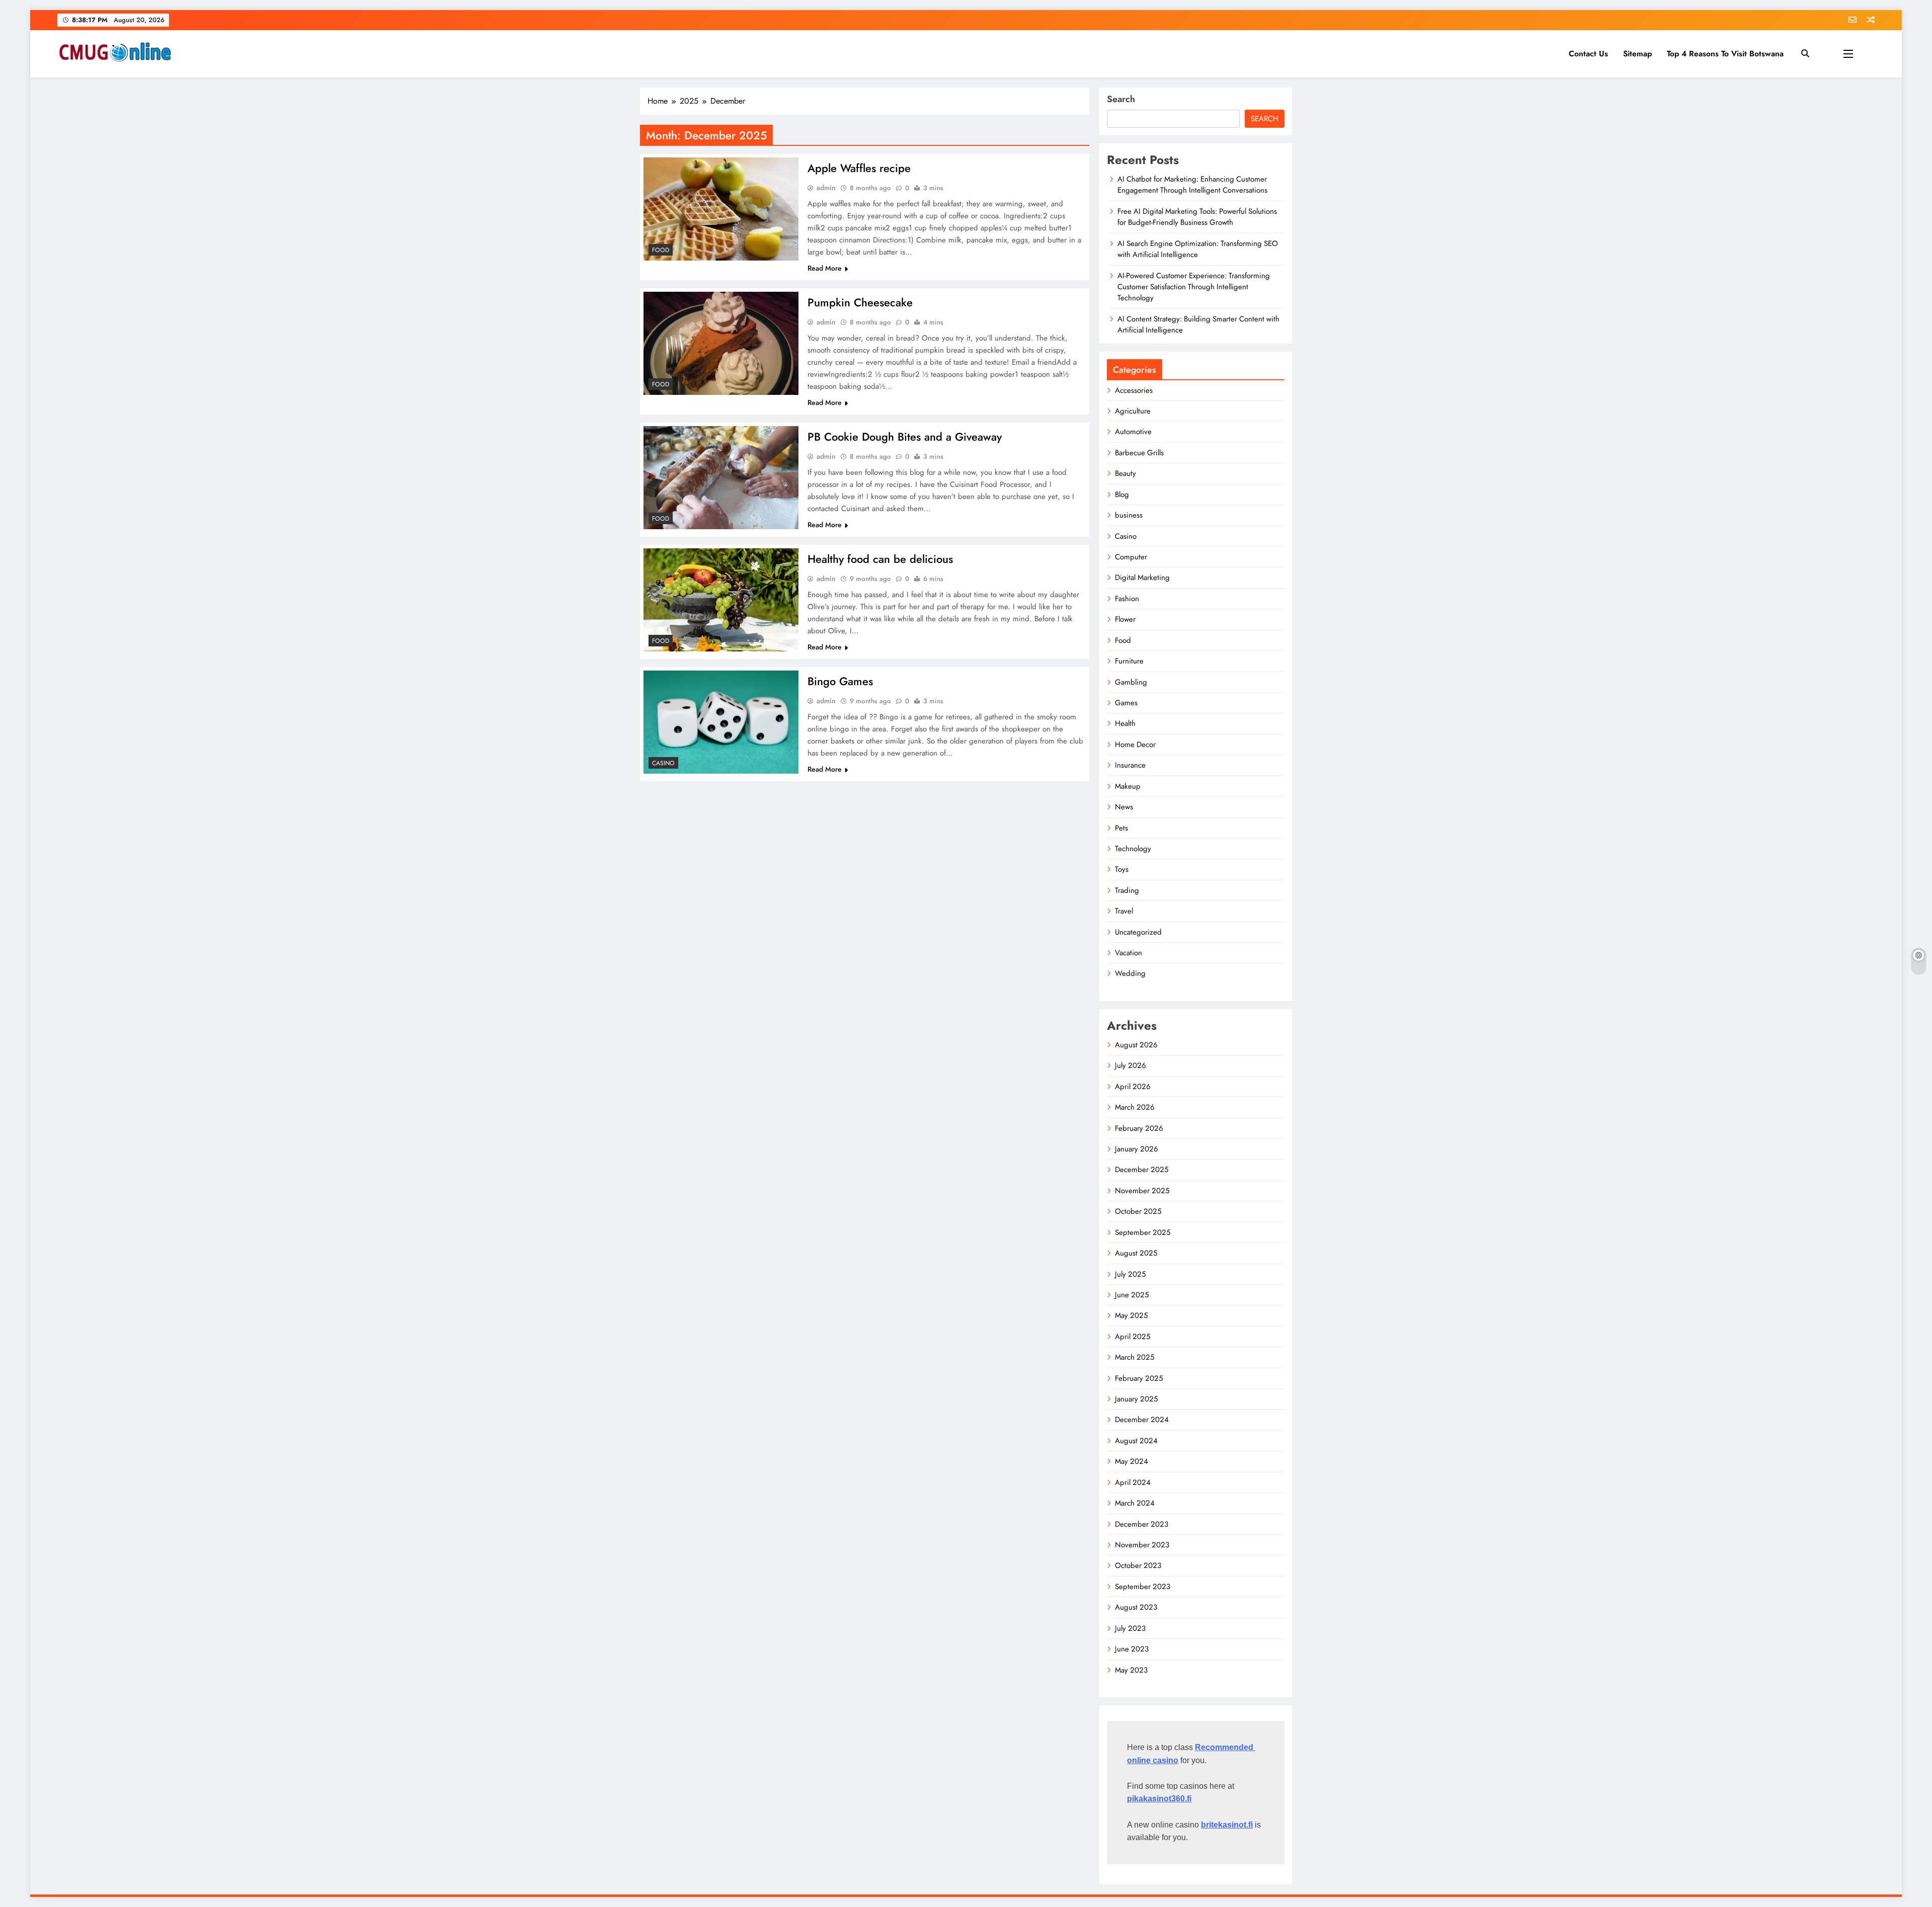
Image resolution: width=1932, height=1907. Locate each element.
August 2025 (1136, 1253)
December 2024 (1142, 1420)
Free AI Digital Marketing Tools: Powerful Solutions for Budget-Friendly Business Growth (1197, 217)
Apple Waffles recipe (859, 168)
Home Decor (1135, 744)
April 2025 (1133, 1337)
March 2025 (1135, 1357)
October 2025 (1138, 1211)
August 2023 (1136, 1607)
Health (1125, 723)
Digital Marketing (1142, 577)
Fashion (1127, 599)
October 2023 (1138, 1565)
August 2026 (1136, 1045)
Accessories (1134, 390)
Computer (1131, 557)
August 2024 (1136, 1441)
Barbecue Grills (1139, 453)
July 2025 (1130, 1274)
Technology (1133, 849)
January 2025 (1136, 1399)
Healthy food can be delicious (880, 559)
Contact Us (1588, 54)
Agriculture (1133, 411)
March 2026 (1135, 1107)
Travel (1124, 911)
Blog (1122, 494)
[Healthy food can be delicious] (721, 600)
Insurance (1130, 765)
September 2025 (1143, 1232)
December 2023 (1142, 1524)
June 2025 (1132, 1295)
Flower (1125, 619)
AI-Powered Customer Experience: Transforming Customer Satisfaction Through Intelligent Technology (1194, 287)
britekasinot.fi (1227, 1825)
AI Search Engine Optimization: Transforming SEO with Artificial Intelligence (1198, 249)
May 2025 (1131, 1315)
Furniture (1129, 661)
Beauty (1125, 473)
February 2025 (1139, 1378)
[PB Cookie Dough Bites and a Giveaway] (721, 478)
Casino (663, 763)
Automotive (1133, 432)
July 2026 (1131, 1065)
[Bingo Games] (721, 722)
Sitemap (1637, 54)
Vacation (1129, 953)
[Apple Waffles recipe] (721, 209)
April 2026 (1133, 1087)
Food (661, 250)
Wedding (1130, 973)
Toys (1122, 869)
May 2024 (1132, 1461)
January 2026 (1137, 1149)
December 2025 (1142, 1170)
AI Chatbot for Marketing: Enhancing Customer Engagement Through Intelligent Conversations (1192, 185)
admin (826, 188)
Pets (1121, 828)
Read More (825, 268)
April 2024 (1133, 1482)
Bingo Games (840, 681)
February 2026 (1139, 1128)
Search (1121, 99)
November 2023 (1142, 1545)
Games (1126, 703)
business (1129, 515)
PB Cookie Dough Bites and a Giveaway (905, 437)
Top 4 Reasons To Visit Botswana (1725, 54)
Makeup (1128, 786)
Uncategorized (1138, 932)
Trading (1127, 890)
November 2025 (1142, 1191)
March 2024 (1135, 1503)
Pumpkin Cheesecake (860, 302)
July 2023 (1130, 1628)
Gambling (1131, 682)
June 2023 (1132, 1649)
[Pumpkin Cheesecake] (721, 343)
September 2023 (1143, 1587)
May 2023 (1131, 1670)
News (1124, 807)
